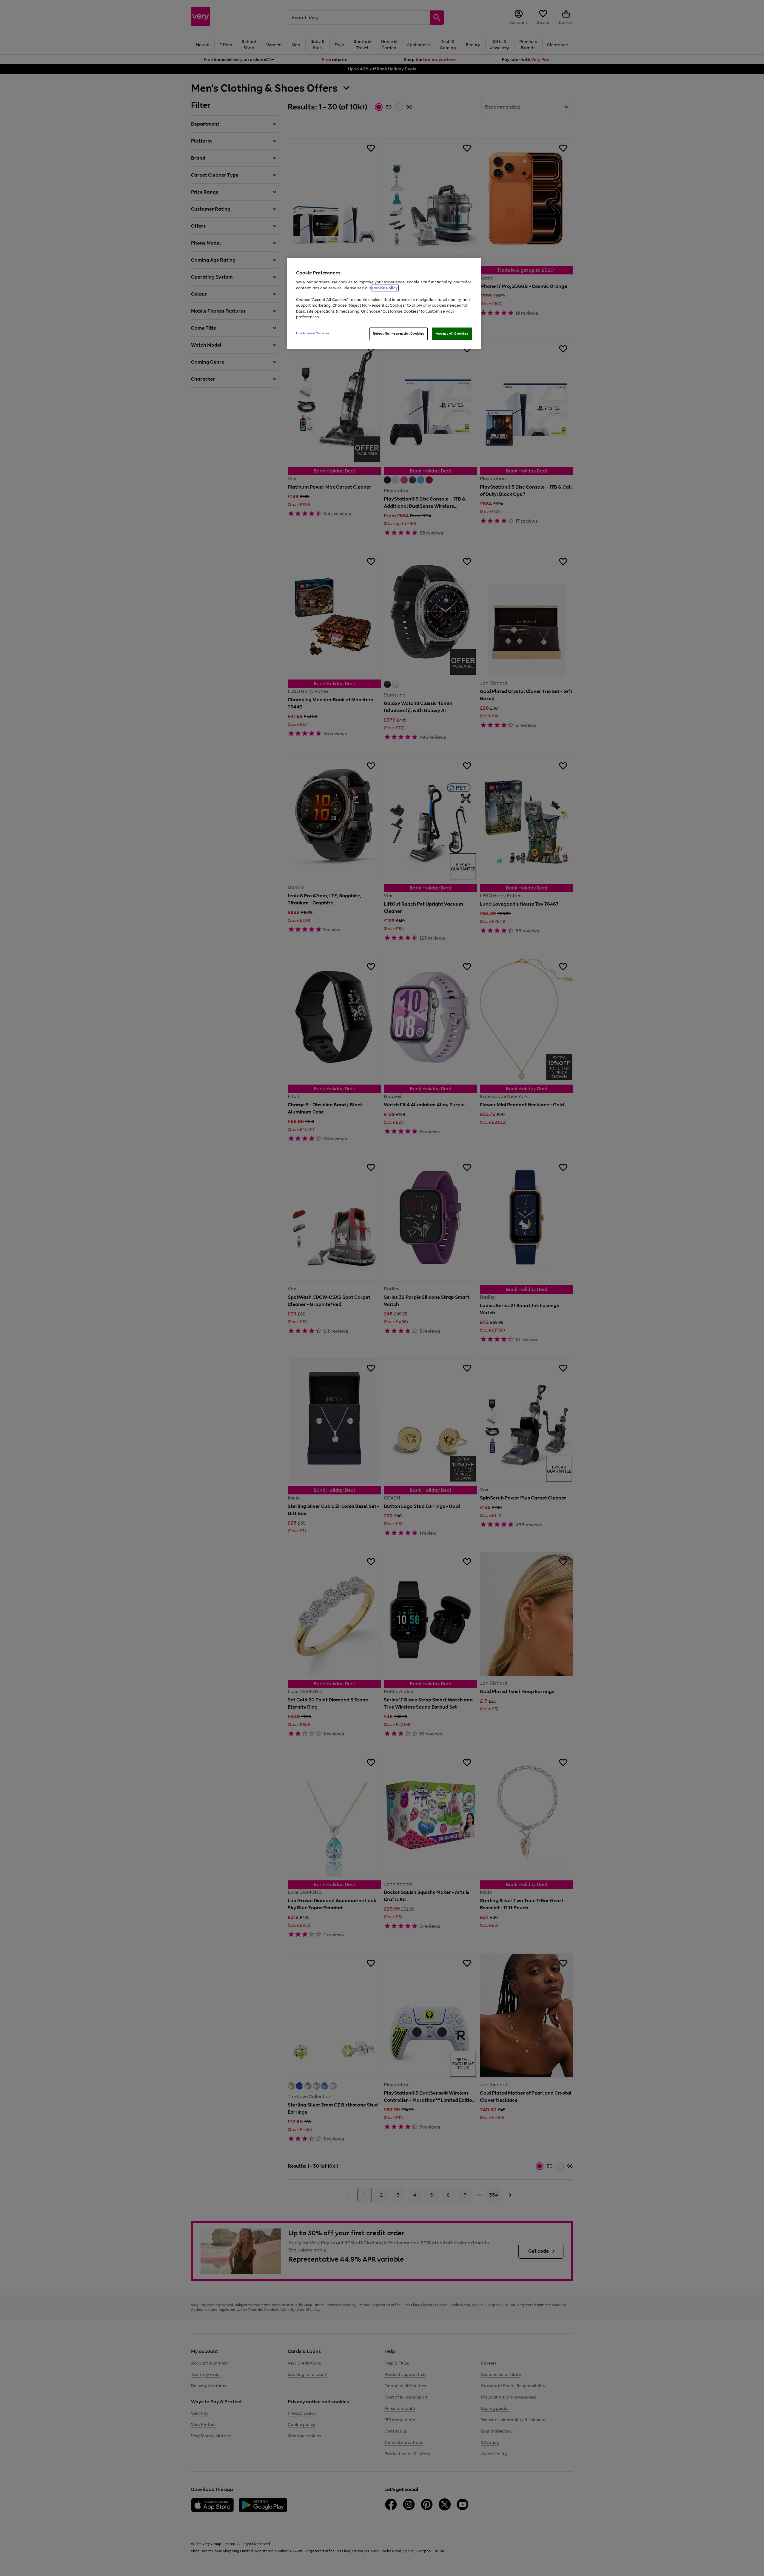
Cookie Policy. (385, 288)
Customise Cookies (313, 333)
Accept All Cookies (452, 333)
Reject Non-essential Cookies (399, 333)
